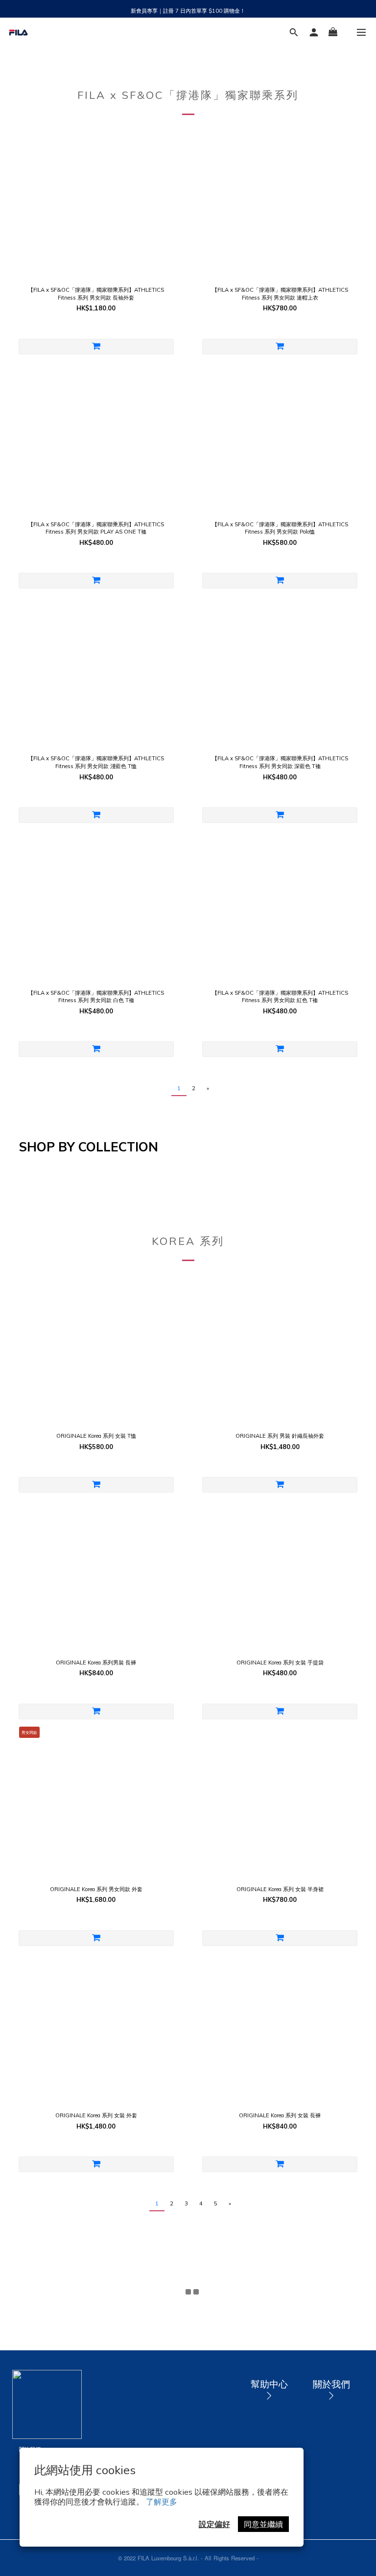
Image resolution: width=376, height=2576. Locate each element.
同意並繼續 (263, 2524)
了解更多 (162, 2502)
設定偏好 (214, 2524)
